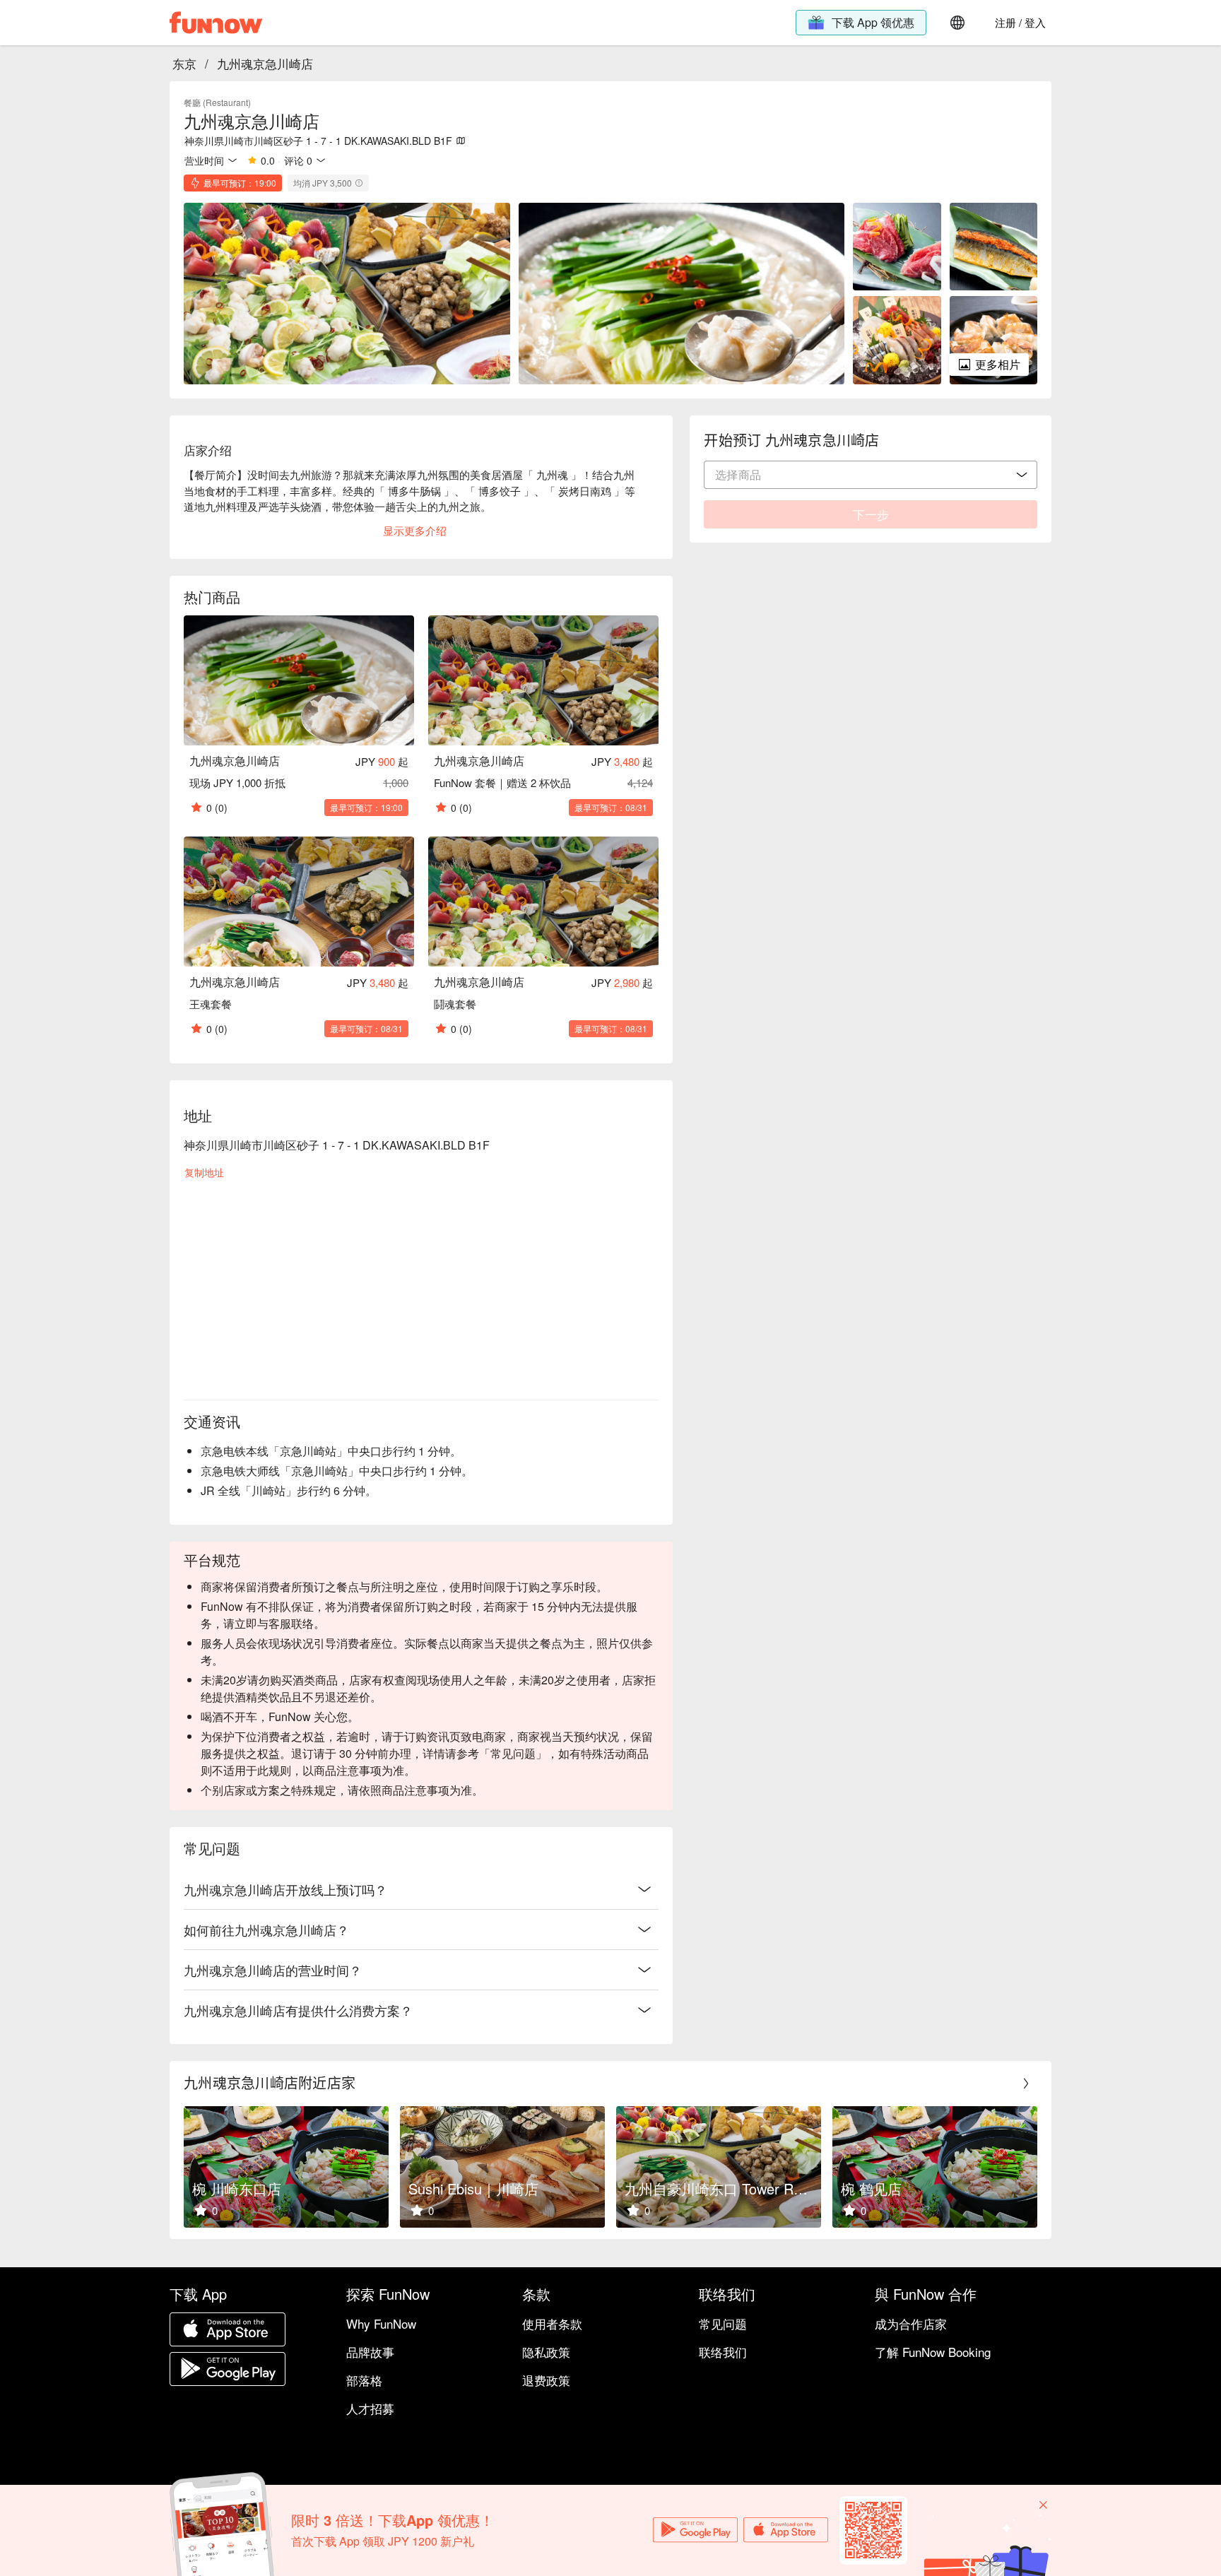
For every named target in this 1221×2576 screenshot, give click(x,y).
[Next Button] (1026, 2084)
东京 (184, 63)
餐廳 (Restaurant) (217, 102)
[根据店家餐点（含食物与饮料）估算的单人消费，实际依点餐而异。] (359, 183)
